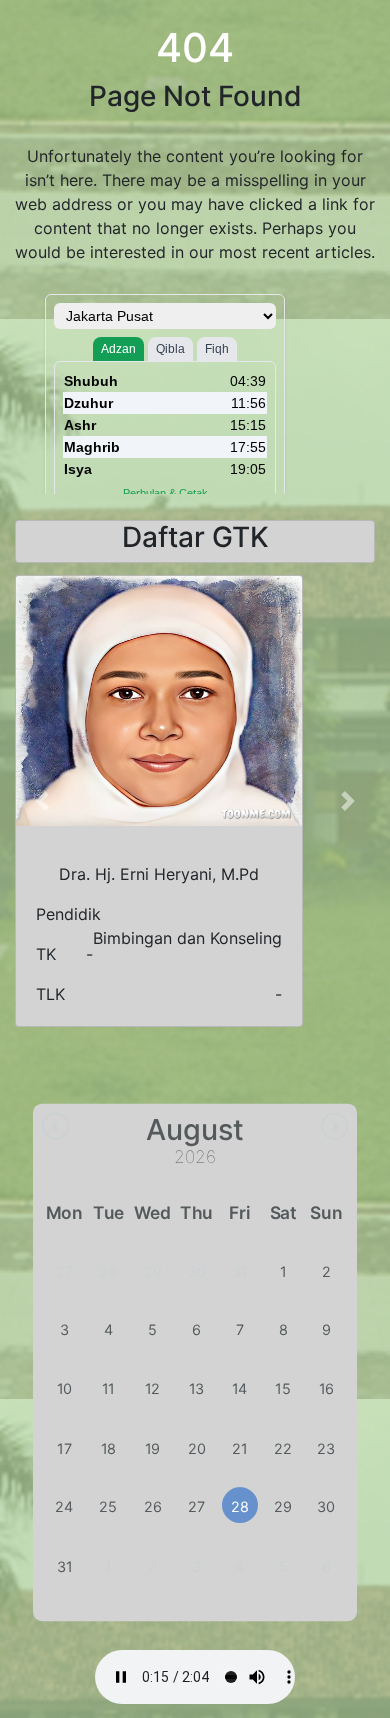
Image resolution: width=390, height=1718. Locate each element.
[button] (42, 801)
